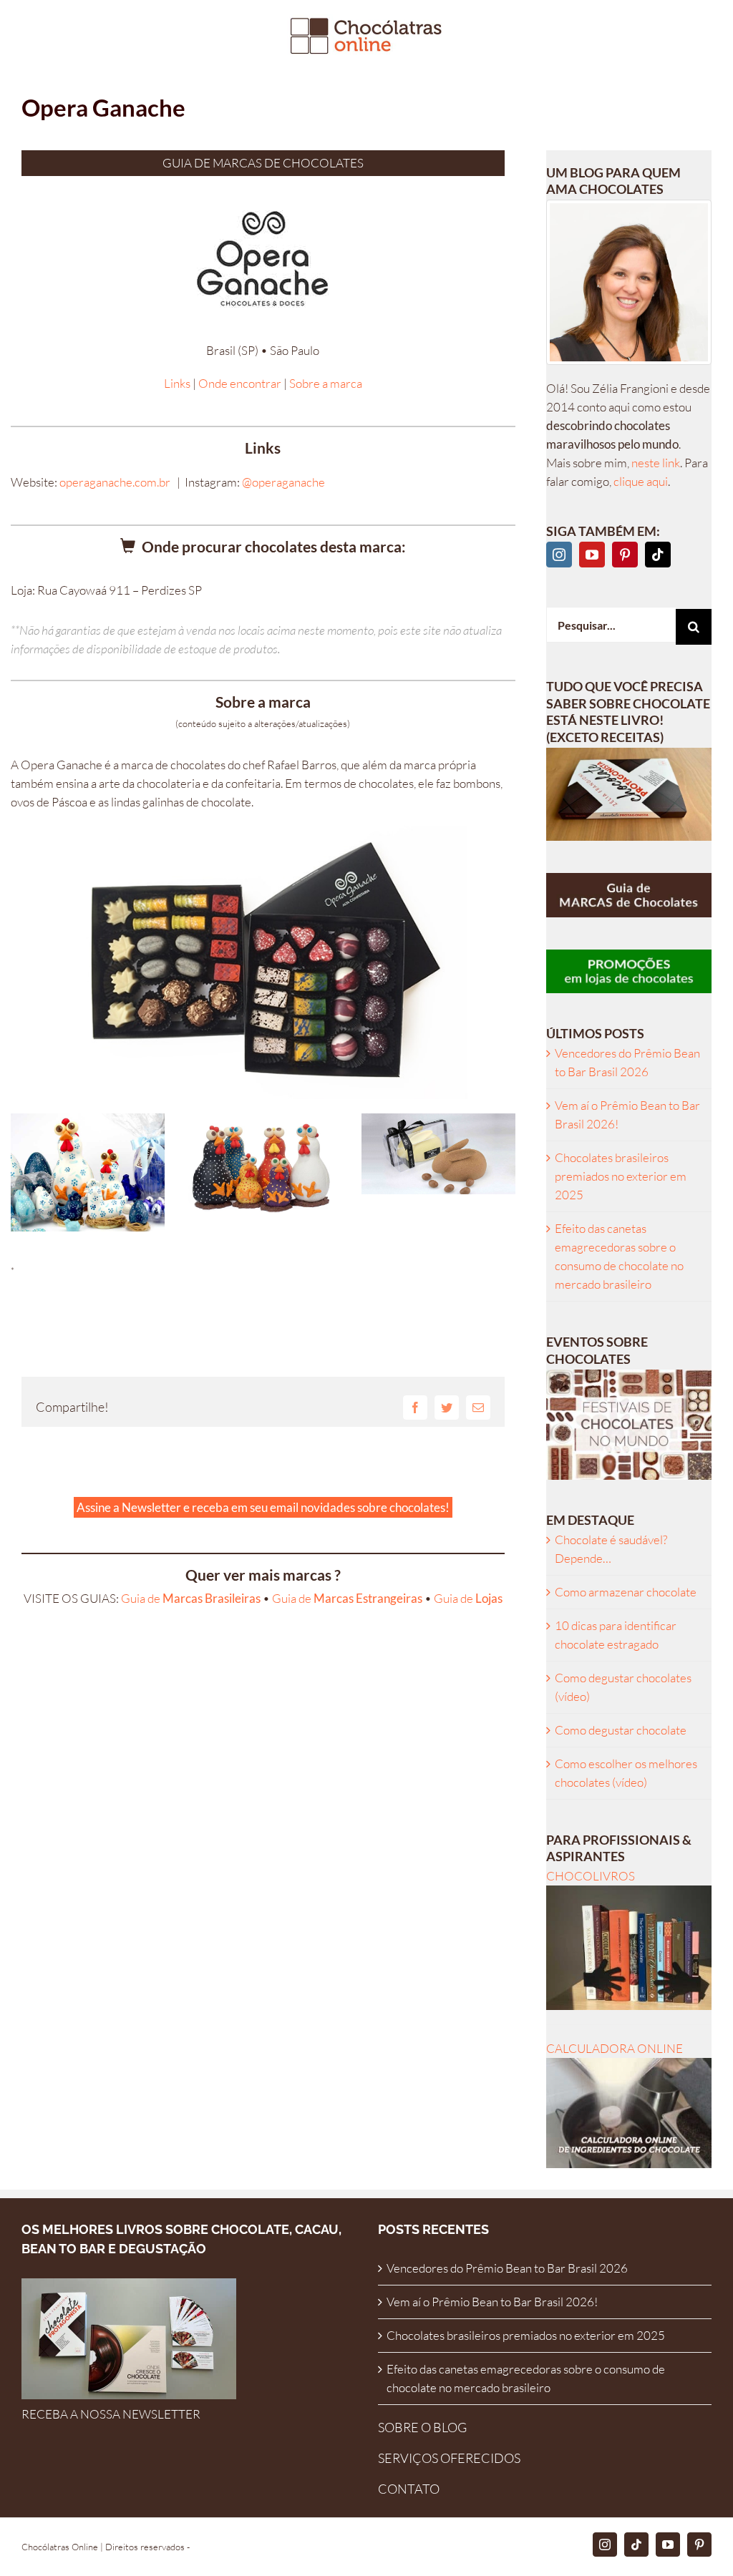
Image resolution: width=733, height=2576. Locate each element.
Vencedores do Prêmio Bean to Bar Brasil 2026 (507, 2268)
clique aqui (641, 481)
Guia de (191, 1598)
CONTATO (409, 2489)
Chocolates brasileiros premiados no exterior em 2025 (621, 1176)
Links (177, 383)
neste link (656, 463)
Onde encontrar (240, 383)
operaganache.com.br (115, 482)
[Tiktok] (658, 555)
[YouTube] (592, 555)
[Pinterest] (625, 555)
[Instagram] (559, 555)
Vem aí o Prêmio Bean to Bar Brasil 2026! (492, 2302)
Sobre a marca (326, 383)
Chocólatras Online (60, 2547)
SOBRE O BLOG (422, 2427)
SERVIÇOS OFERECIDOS (449, 2458)
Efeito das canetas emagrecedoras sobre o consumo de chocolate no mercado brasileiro (526, 2378)
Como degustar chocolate (621, 1730)
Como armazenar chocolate (626, 1592)
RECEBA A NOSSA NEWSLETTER (111, 2414)
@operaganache (283, 482)
